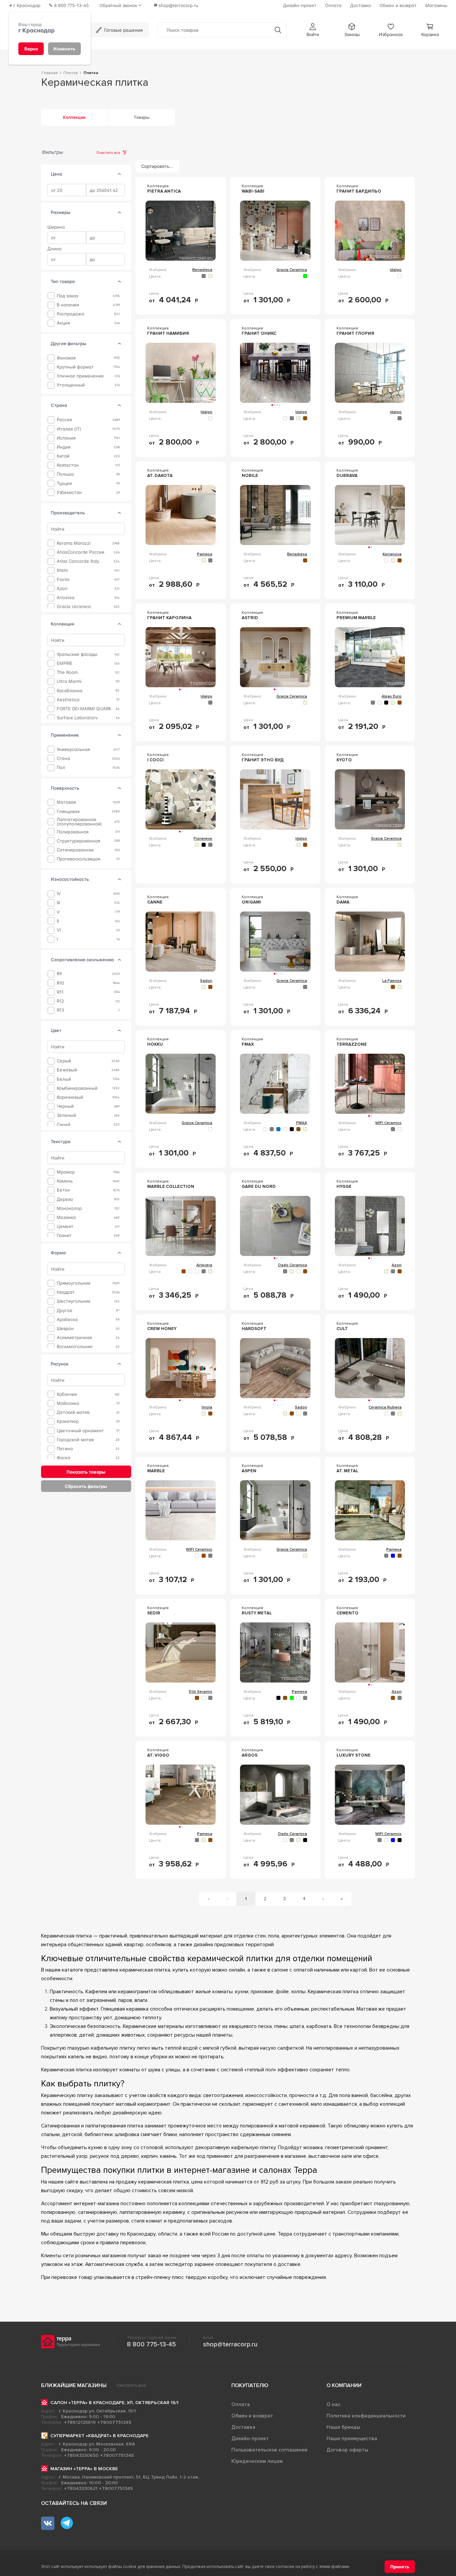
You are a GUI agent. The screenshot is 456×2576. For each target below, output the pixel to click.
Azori (62, 589)
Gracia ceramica (74, 607)
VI (59, 930)
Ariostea (66, 598)
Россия (64, 420)
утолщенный (71, 385)
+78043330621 (81, 2488)
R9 (59, 974)
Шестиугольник (74, 1301)
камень (65, 1181)
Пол (61, 767)
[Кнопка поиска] (278, 30)
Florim (63, 579)
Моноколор (69, 1208)
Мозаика (66, 1217)
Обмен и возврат (252, 2416)
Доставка (243, 2427)
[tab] (120, 174)
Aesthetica (68, 699)
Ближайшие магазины (74, 2385)
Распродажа (70, 314)
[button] (313, 30)
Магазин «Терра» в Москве (84, 2469)
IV (59, 894)
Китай (63, 456)
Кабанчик (67, 1394)
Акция (63, 323)
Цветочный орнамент (80, 1430)
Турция (64, 483)
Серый (64, 1061)
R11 (60, 992)
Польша (65, 474)
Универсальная (73, 749)
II (58, 921)
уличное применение (80, 376)
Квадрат (66, 1292)
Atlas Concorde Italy (78, 561)
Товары (142, 117)
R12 (60, 1001)
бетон (63, 1190)
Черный (65, 1106)
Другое (65, 1310)
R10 (60, 983)
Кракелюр (68, 1421)
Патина (65, 1449)
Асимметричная (74, 1338)
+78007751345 (114, 2422)
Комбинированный (77, 1088)
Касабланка (70, 690)
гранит (64, 1235)
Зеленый (66, 1115)
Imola (62, 570)
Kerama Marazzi (74, 543)
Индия (64, 447)
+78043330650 (81, 2455)
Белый (64, 1079)
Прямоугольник (74, 1283)
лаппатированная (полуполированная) (79, 821)
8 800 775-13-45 (151, 2344)
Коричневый (70, 1097)
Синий (64, 1124)
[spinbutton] (67, 190)
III (58, 903)
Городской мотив (75, 1440)
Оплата (241, 2404)
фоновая (66, 358)
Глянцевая (68, 811)
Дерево (65, 1199)
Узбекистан (69, 492)
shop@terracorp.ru (230, 2344)
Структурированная (78, 841)
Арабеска (67, 1319)
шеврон (65, 1329)
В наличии (68, 305)
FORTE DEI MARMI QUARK (84, 709)
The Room (67, 672)
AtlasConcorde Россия (80, 552)
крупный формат (75, 367)
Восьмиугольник (75, 1347)
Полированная (73, 832)
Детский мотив (73, 1412)
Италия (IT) (69, 429)
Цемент (65, 1226)
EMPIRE (65, 663)
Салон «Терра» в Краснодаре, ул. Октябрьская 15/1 (115, 2403)
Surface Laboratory (77, 718)
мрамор (66, 1172)
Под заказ (67, 296)
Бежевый (67, 1070)
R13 (60, 1010)
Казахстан (68, 465)
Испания (66, 438)
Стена (63, 758)
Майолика (68, 1403)
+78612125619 (80, 2422)
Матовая (66, 802)
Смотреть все (131, 2385)
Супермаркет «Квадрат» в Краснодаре (99, 2436)
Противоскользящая (78, 859)
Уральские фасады (77, 654)
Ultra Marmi (69, 681)
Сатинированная (75, 850)
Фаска (63, 1458)
